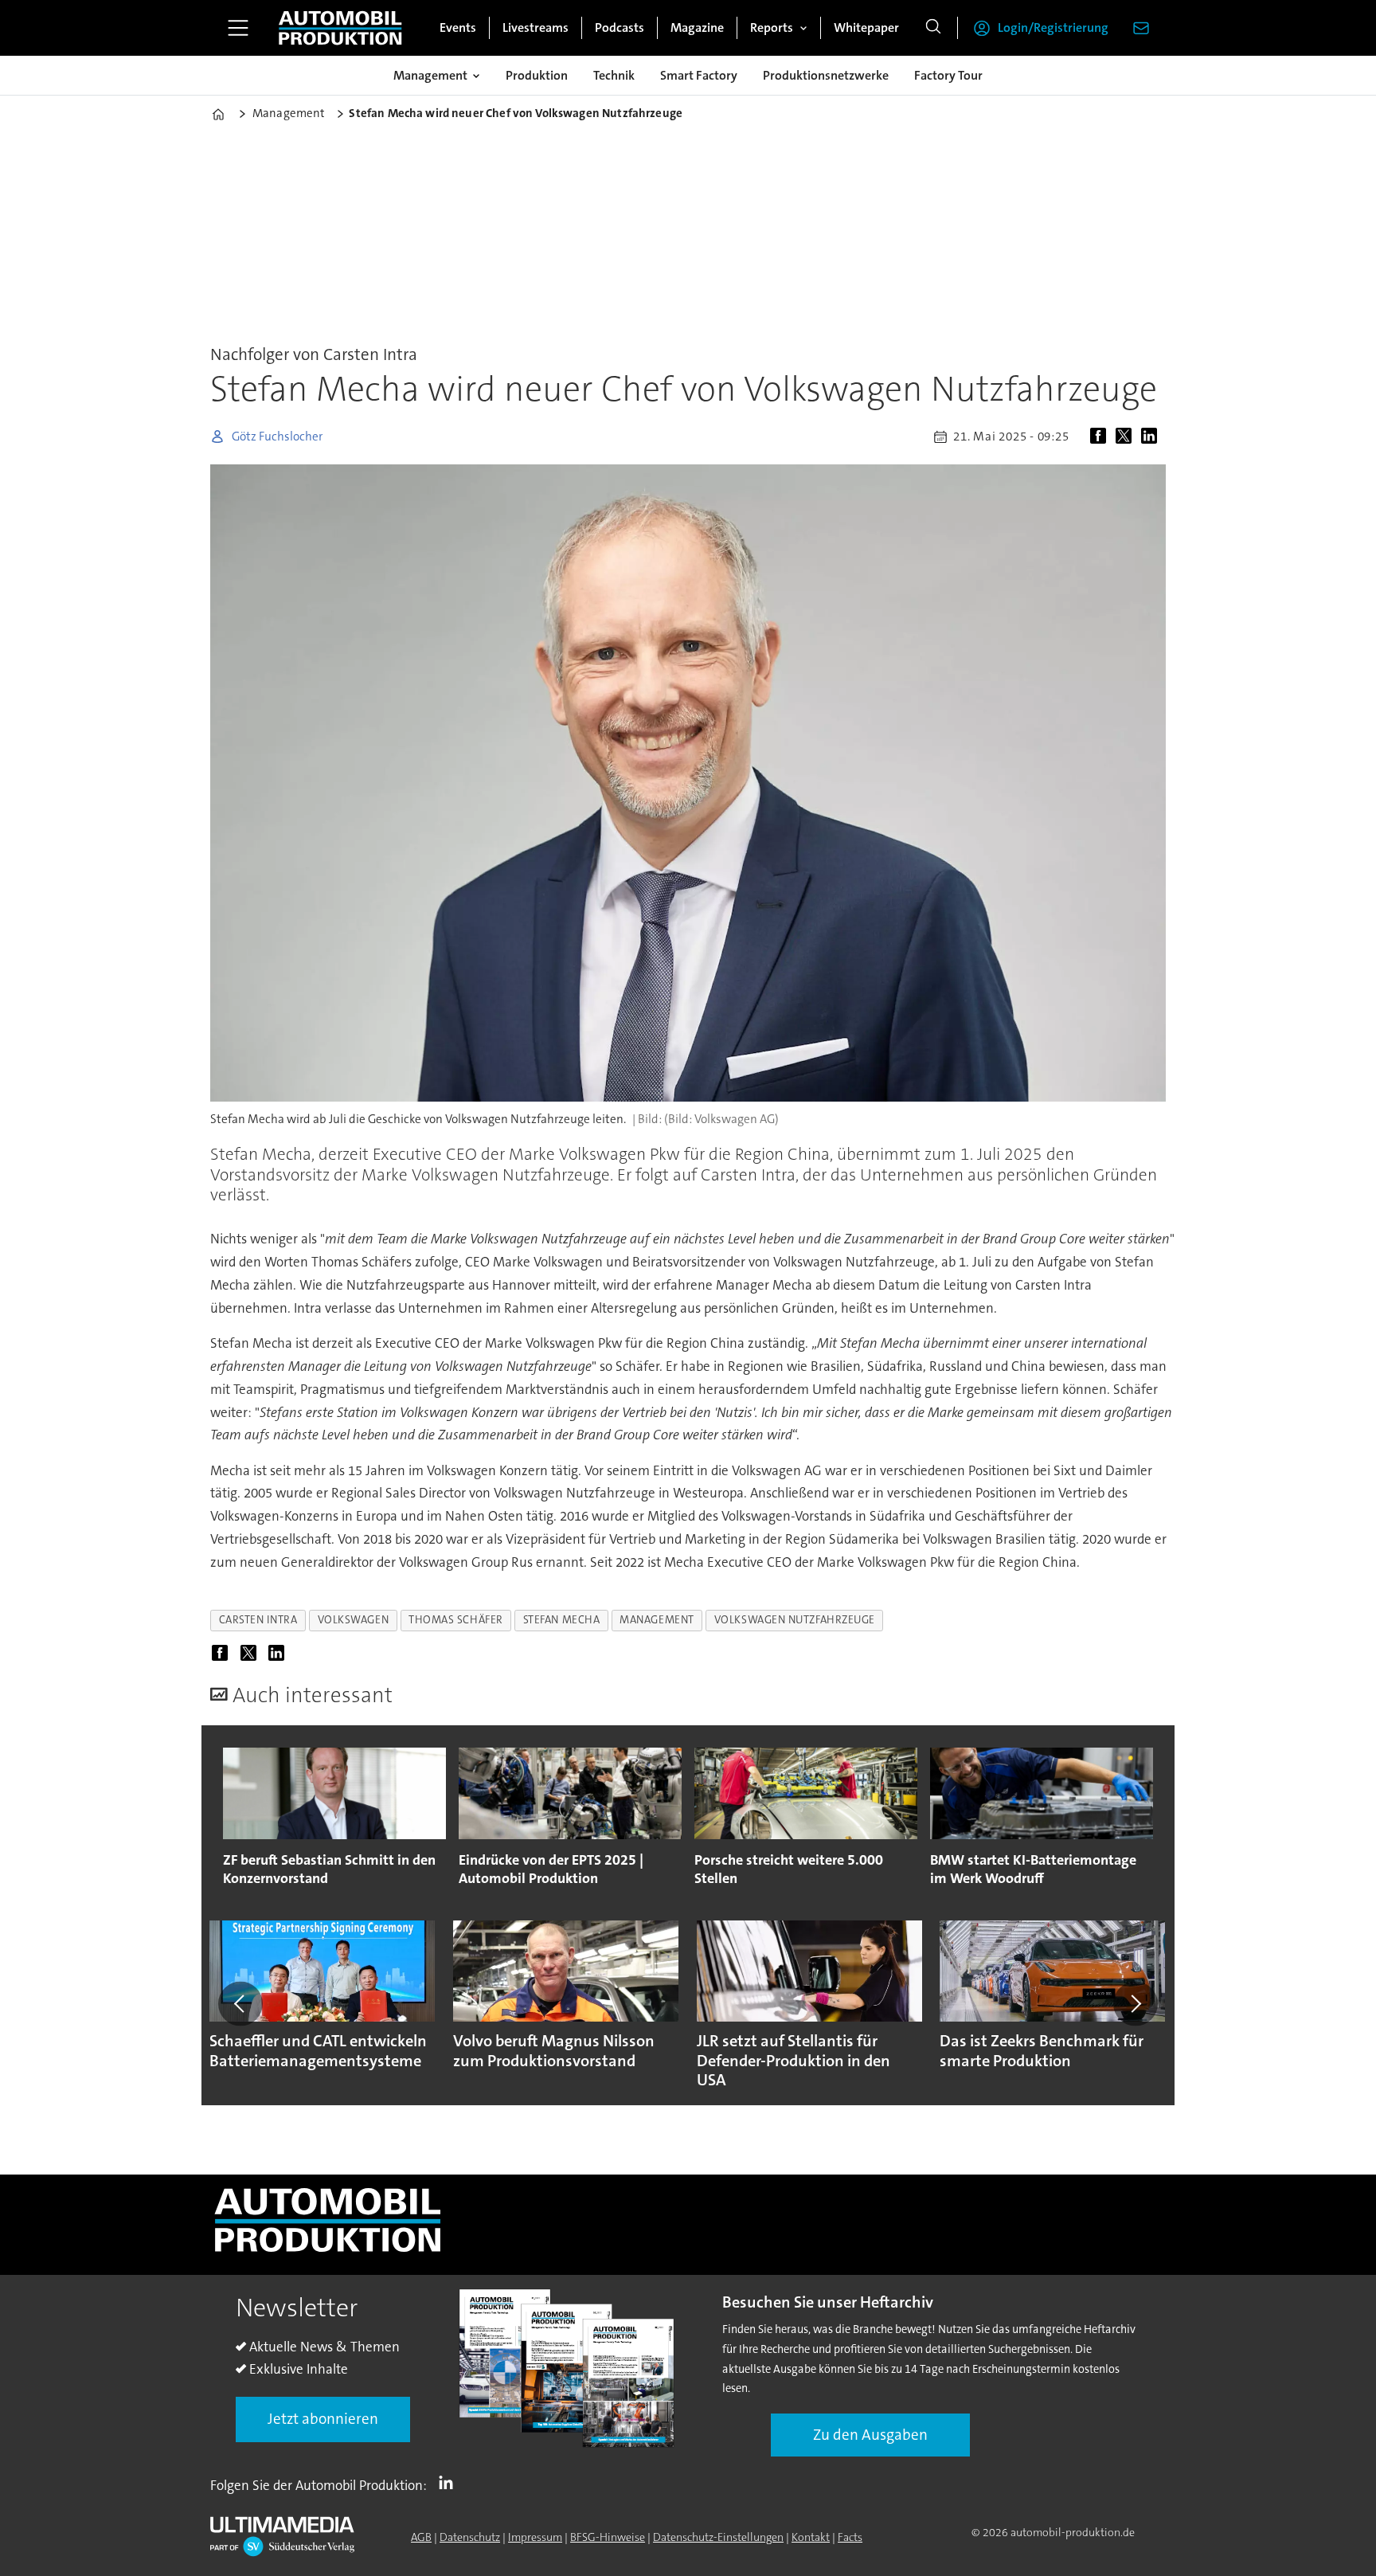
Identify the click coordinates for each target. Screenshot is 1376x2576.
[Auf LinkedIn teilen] (1152, 437)
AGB (421, 2537)
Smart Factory (699, 75)
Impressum (535, 2537)
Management (430, 75)
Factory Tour (948, 75)
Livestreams (536, 27)
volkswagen (353, 1620)
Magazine (697, 27)
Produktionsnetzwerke (826, 75)
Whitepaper (866, 27)
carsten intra (258, 1620)
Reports (772, 27)
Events (458, 27)
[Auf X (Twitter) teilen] (1127, 437)
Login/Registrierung (1053, 27)
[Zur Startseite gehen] (340, 28)
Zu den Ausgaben (870, 2435)
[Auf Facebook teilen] (1101, 437)
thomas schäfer (456, 1620)
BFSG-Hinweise (608, 2537)
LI (450, 2482)
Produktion (537, 75)
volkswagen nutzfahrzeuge (795, 1620)
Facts (850, 2537)
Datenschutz (470, 2537)
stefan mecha (562, 1620)
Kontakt (811, 2537)
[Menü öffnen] (238, 28)
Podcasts (620, 27)
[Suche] (933, 28)
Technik (614, 75)
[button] (240, 2003)
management (657, 1620)
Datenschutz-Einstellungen (718, 2537)
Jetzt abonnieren (323, 2419)
